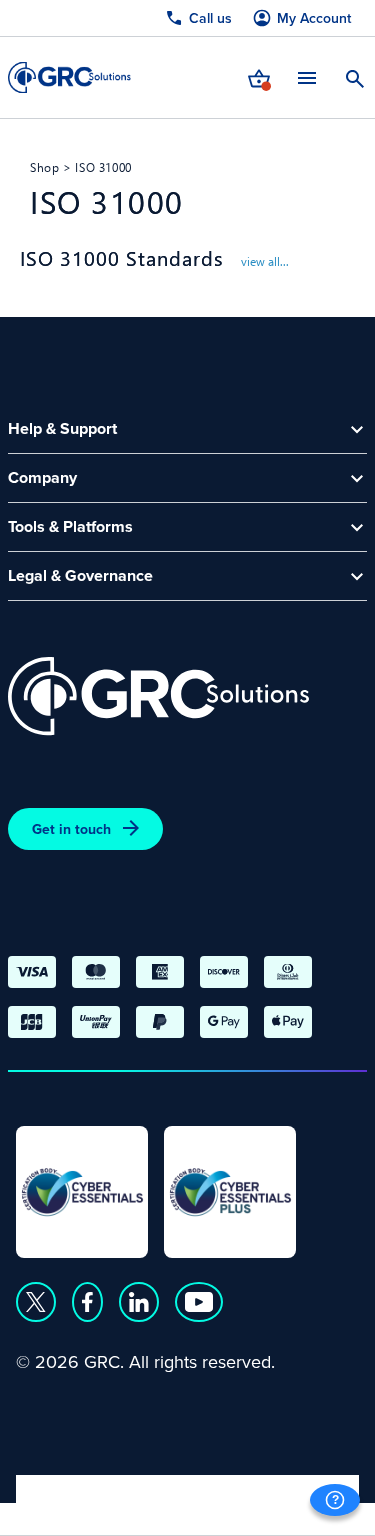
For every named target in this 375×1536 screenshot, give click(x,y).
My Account (314, 18)
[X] (36, 1302)
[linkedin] (139, 1302)
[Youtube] (199, 1302)
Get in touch (71, 829)
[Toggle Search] (355, 77)
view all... (263, 261)
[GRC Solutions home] (158, 696)
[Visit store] (259, 77)
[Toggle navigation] (307, 77)
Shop (44, 167)
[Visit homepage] (69, 77)
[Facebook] (87, 1302)
